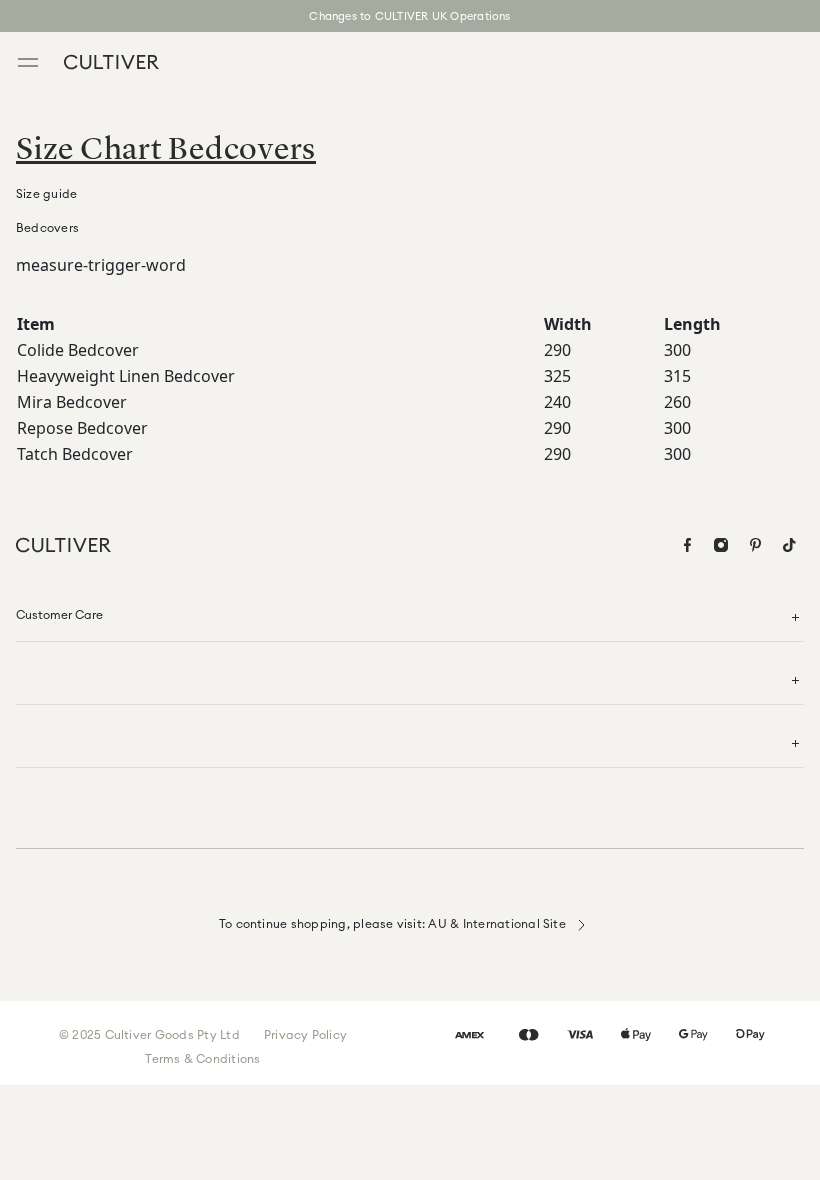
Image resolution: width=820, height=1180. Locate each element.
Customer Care (59, 614)
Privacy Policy (305, 1034)
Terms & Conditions (202, 1058)
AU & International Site (498, 923)
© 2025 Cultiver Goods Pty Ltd (149, 1034)
